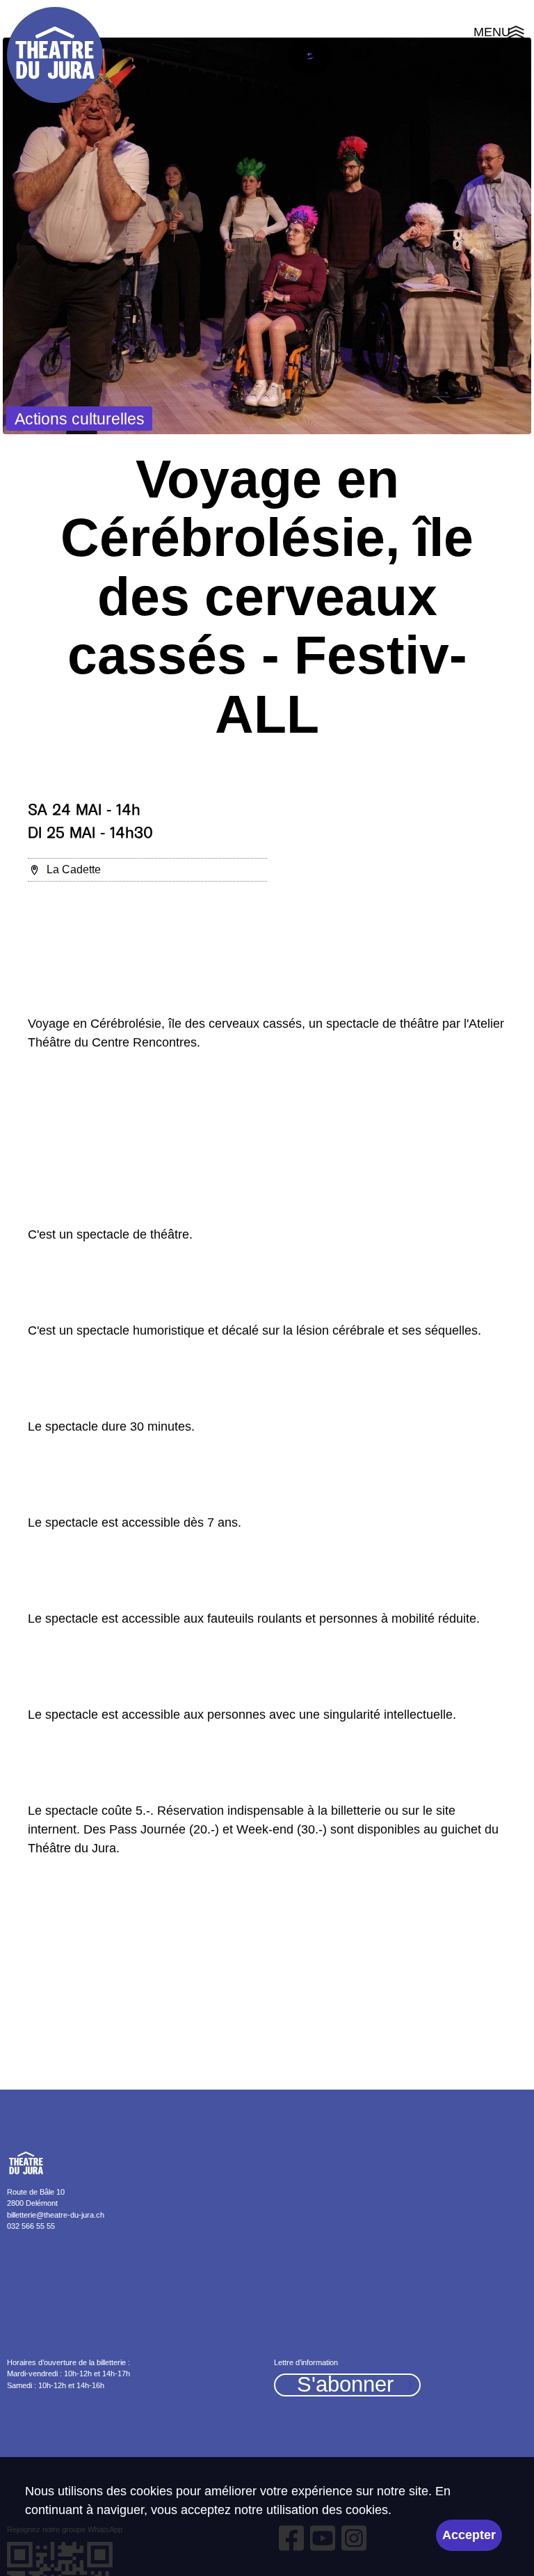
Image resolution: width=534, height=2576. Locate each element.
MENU (500, 34)
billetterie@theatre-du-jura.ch (56, 2215)
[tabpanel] (267, 236)
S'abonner (345, 2385)
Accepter (469, 2535)
